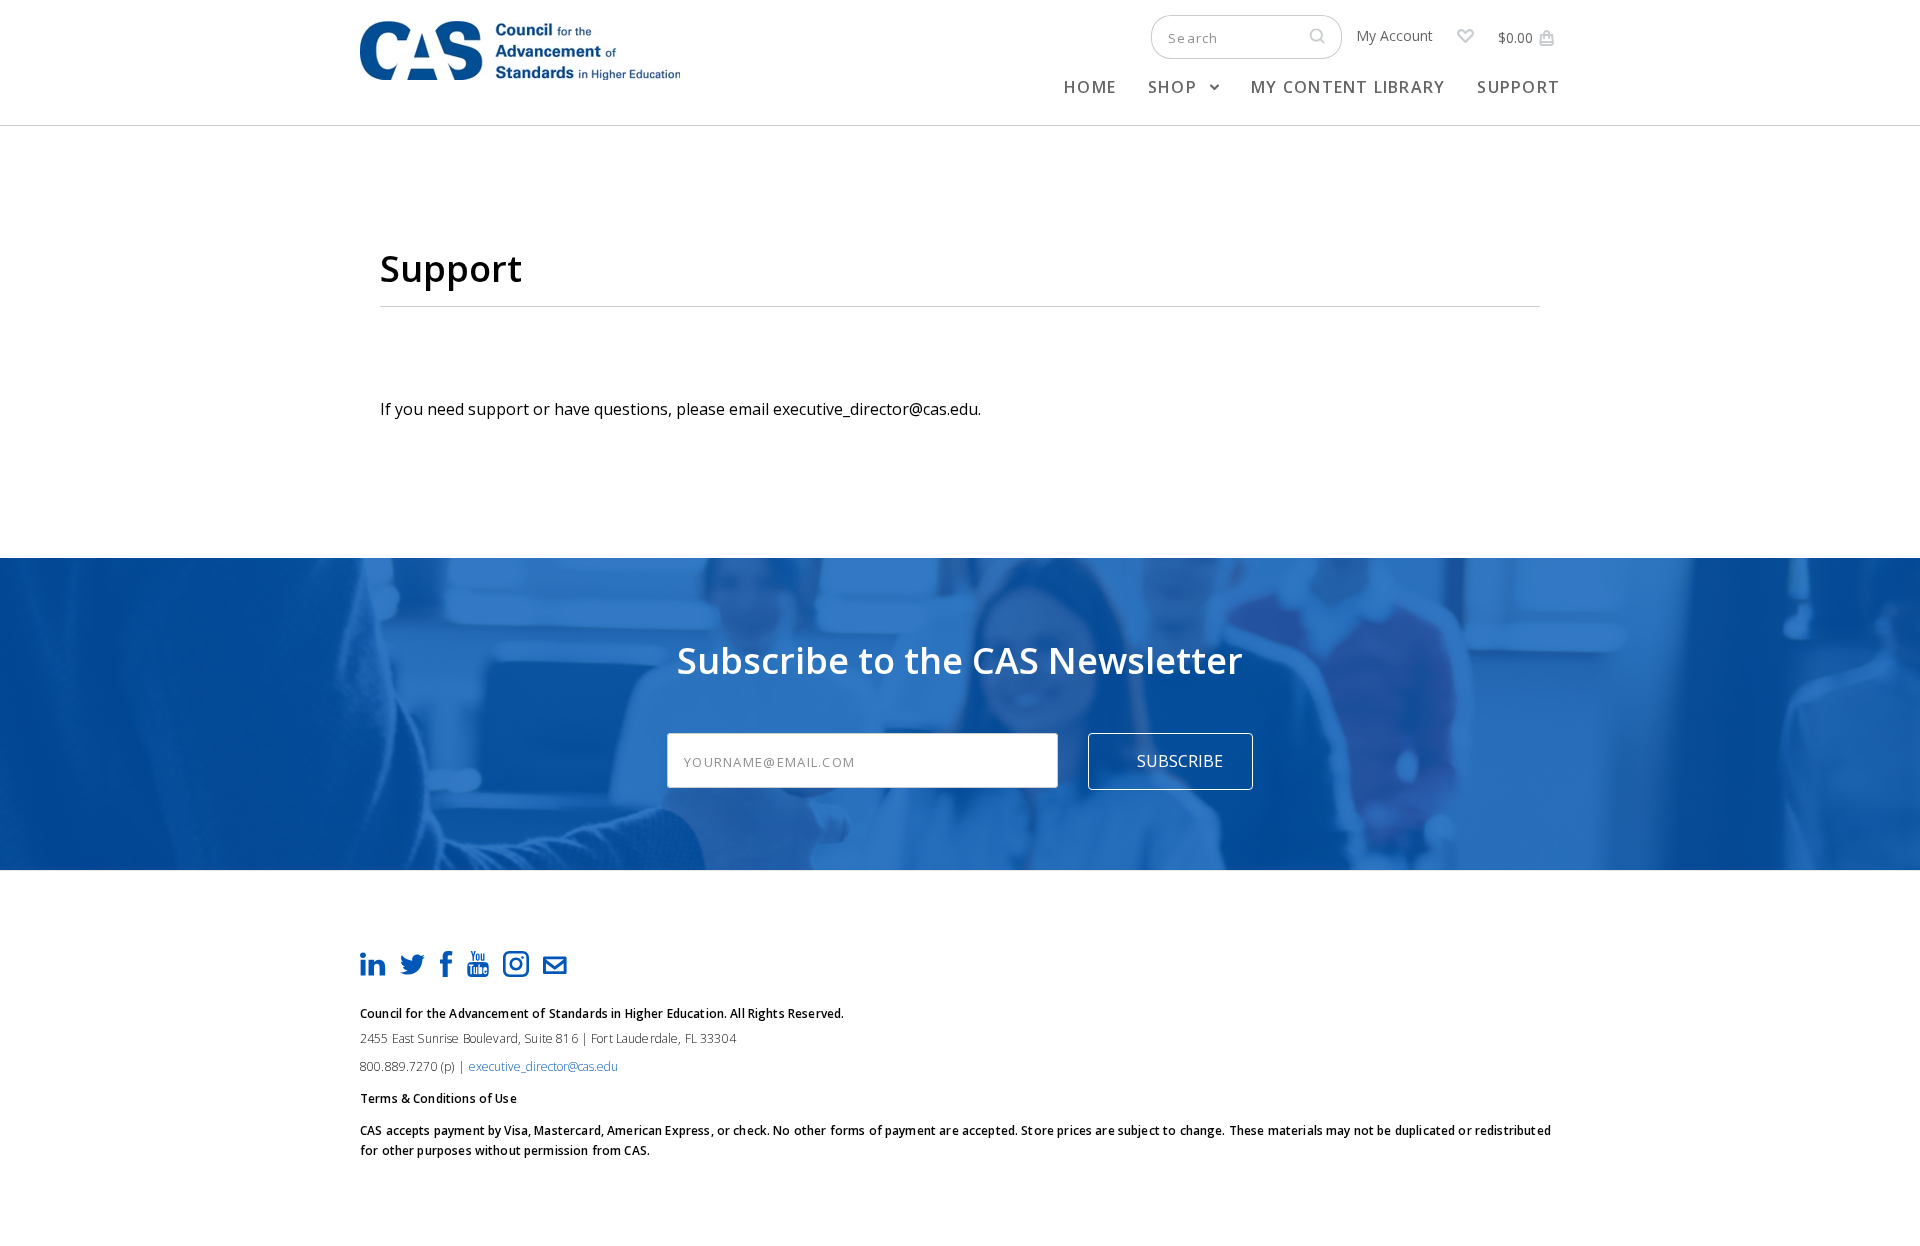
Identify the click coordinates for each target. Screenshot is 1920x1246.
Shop (1175, 87)
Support (1518, 87)
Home (1090, 87)
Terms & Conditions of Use (438, 1098)
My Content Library (1348, 87)
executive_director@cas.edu (543, 1066)
